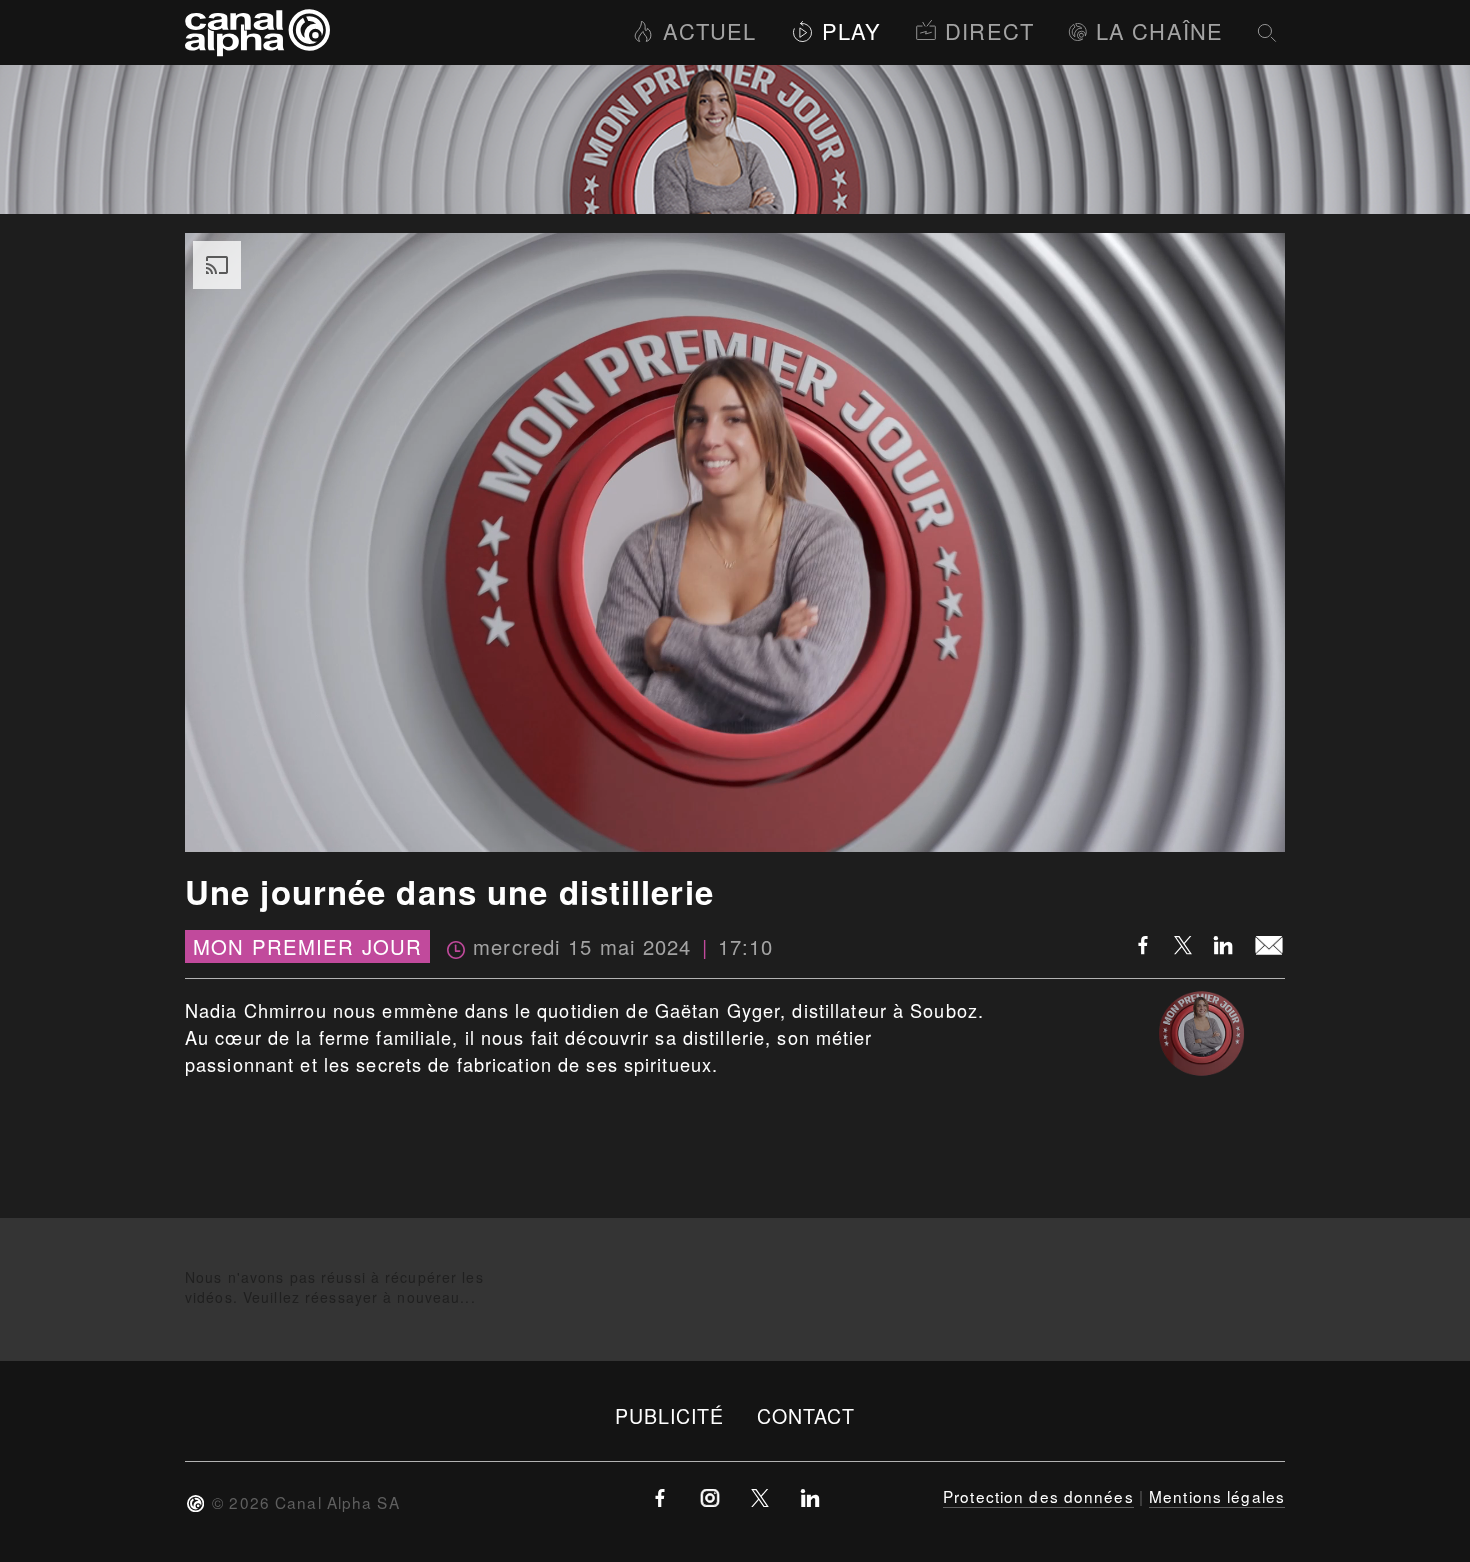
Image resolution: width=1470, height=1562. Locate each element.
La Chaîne (1159, 30)
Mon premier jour (307, 946)
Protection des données (1038, 1496)
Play (851, 30)
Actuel (709, 30)
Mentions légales (1217, 1496)
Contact (806, 1415)
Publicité (670, 1415)
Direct (989, 30)
